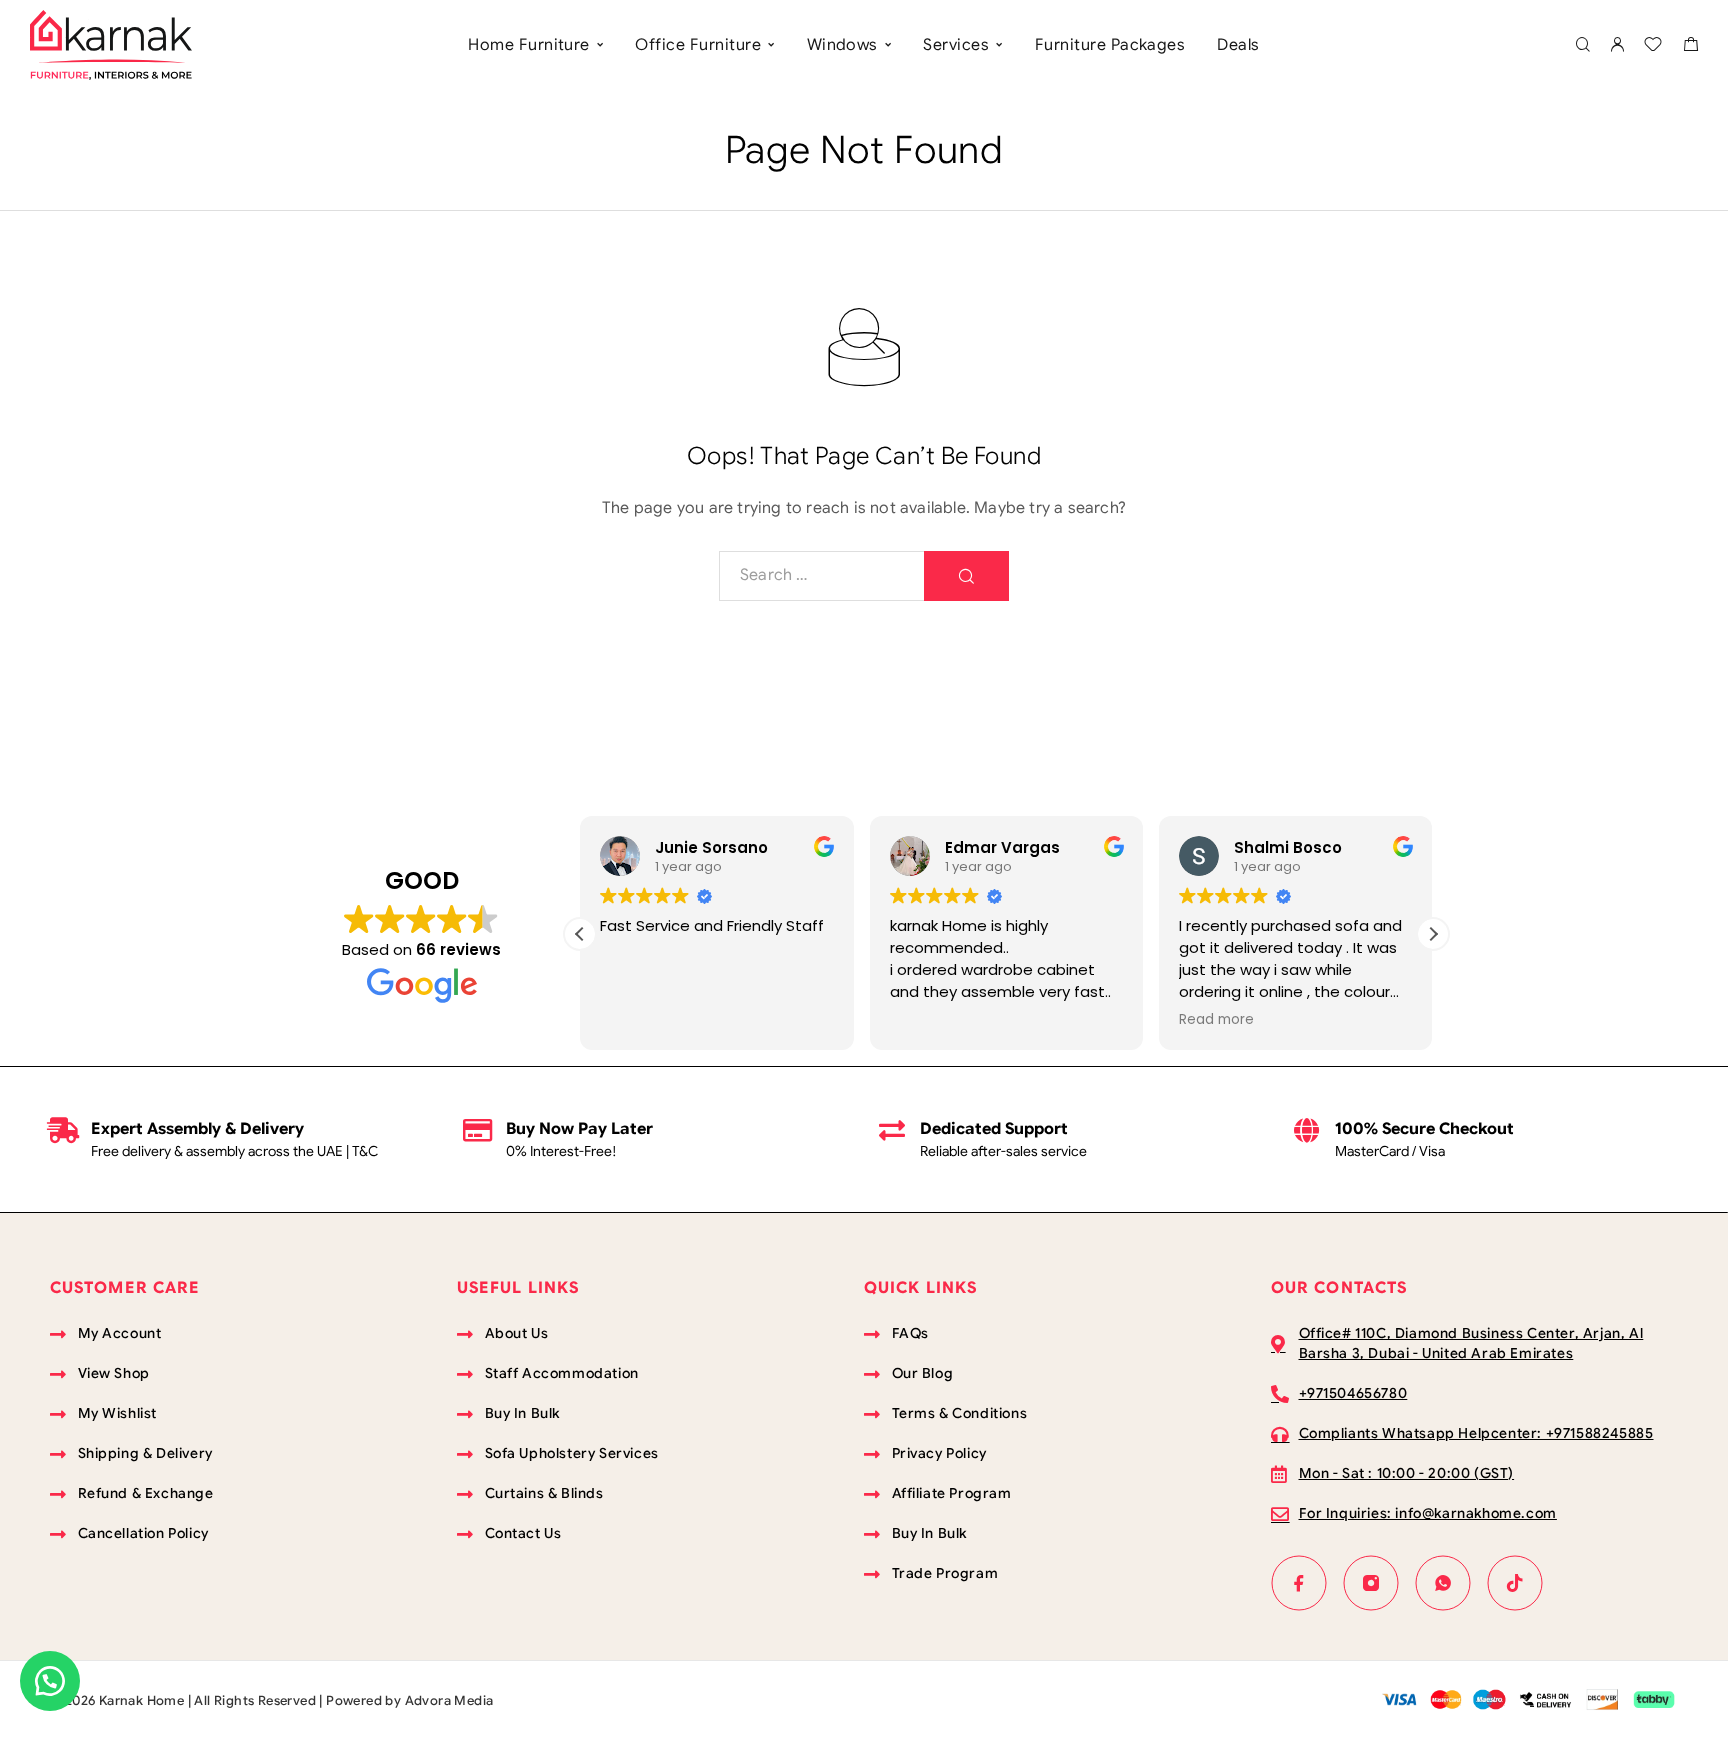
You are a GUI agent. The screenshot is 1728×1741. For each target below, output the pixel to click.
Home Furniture (529, 45)
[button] (1433, 934)
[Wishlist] (1653, 47)
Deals (1238, 45)
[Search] (1582, 45)
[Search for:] (822, 576)
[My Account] (1617, 45)
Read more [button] (1216, 1020)
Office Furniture (698, 45)
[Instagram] (1371, 1583)
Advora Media (449, 1700)
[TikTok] (1515, 1583)
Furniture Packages (1110, 45)
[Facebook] (1299, 1583)
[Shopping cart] (1690, 47)
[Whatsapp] (1443, 1583)
